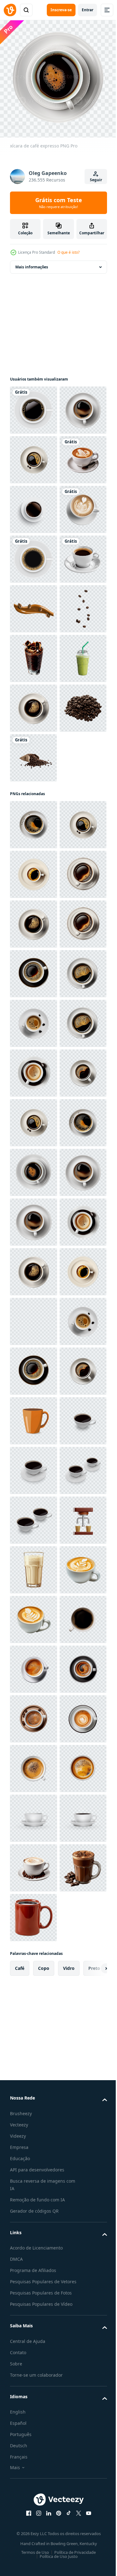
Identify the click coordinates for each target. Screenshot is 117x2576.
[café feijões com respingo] (34, 803)
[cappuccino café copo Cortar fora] (33, 654)
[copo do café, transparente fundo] (33, 2410)
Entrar (88, 10)
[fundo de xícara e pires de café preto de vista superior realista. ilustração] (34, 604)
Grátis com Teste (59, 203)
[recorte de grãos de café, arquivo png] (33, 1051)
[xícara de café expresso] (33, 455)
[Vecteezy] (10, 10)
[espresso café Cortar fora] (33, 753)
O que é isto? (68, 252)
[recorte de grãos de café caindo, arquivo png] (33, 852)
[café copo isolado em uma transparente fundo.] (34, 2360)
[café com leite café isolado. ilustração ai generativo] (33, 554)
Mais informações (32, 262)
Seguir (96, 180)
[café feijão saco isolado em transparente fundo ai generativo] (33, 1101)
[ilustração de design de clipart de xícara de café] (34, 405)
